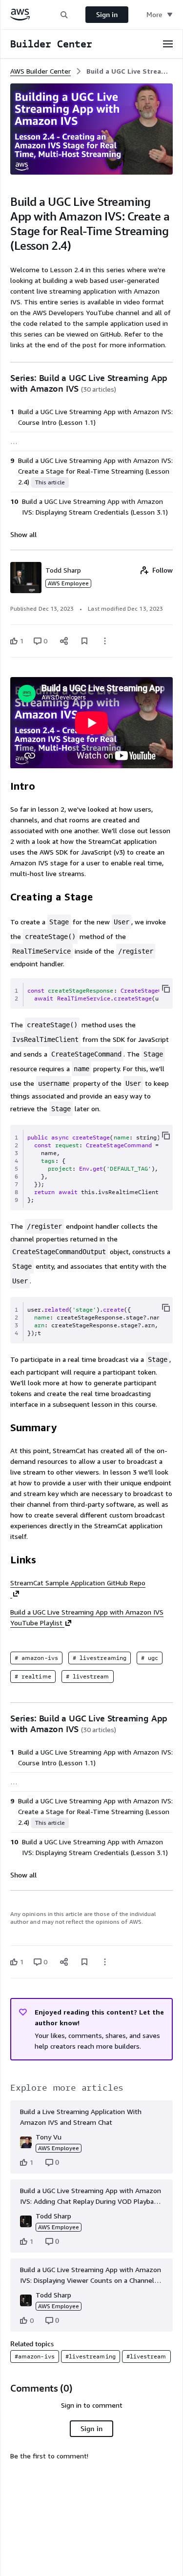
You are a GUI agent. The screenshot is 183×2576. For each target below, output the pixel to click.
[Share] (64, 641)
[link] (130, 71)
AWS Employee (68, 583)
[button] (64, 14)
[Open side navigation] (168, 44)
